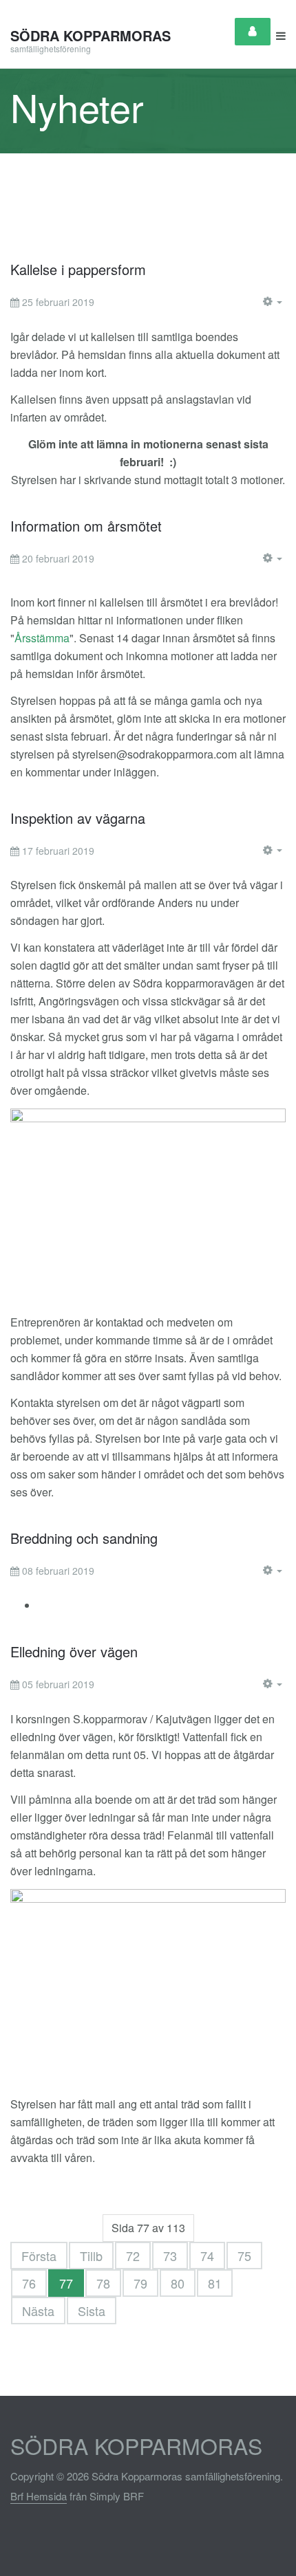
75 (244, 2256)
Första (39, 2256)
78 (103, 2283)
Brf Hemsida (39, 2496)
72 (133, 2256)
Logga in (253, 32)
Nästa (38, 2311)
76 (29, 2283)
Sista (92, 2311)
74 (207, 2256)
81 (215, 2283)
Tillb (91, 2256)
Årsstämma (42, 638)
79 (140, 2283)
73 (170, 2256)
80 (178, 2283)
